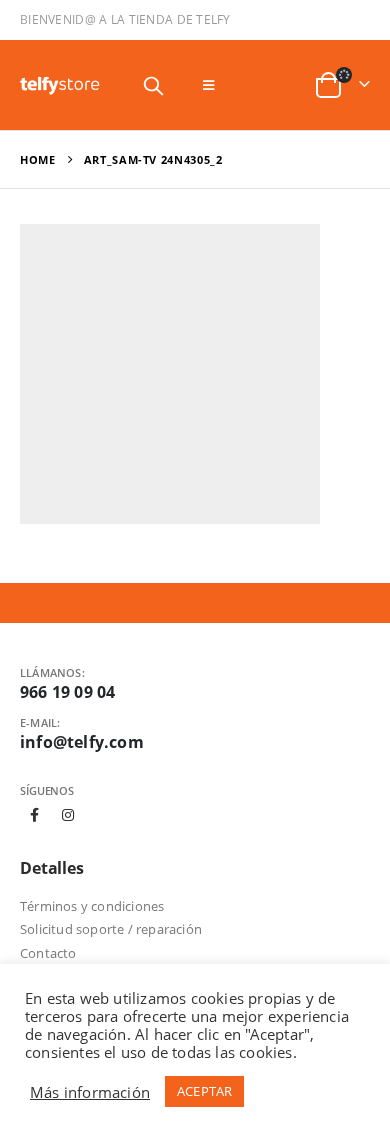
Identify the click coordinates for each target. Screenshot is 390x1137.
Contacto (48, 953)
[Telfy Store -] (60, 85)
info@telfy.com (82, 742)
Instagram (68, 815)
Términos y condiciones (92, 906)
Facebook (35, 815)
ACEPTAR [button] (204, 1091)
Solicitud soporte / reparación (111, 929)
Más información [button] (90, 1092)
